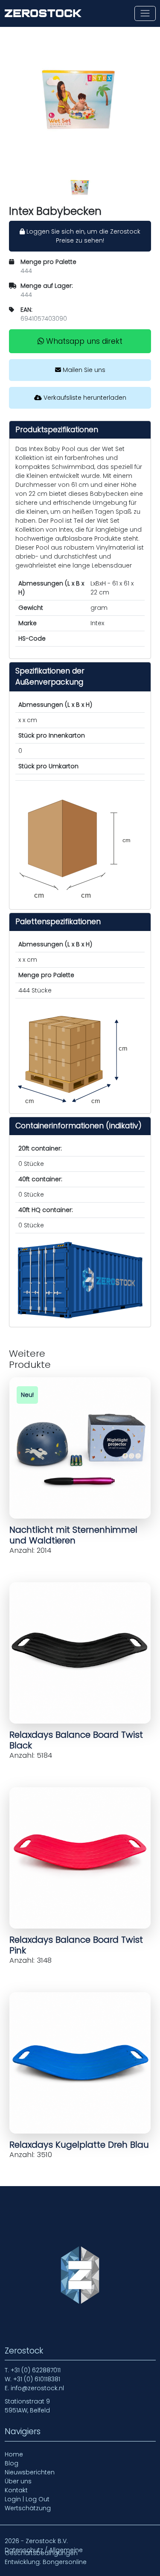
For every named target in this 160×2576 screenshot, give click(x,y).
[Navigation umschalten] (145, 13)
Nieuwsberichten (30, 2472)
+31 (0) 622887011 (36, 2370)
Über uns (18, 2481)
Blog (12, 2463)
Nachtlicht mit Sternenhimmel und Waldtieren (73, 1535)
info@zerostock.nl (37, 2388)
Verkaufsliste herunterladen (84, 398)
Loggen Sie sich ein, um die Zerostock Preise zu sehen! (83, 236)
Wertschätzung (28, 2508)
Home (14, 2454)
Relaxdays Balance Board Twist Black (76, 1740)
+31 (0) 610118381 (37, 2379)
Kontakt (16, 2490)
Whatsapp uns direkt (83, 341)
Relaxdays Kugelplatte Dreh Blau (79, 2145)
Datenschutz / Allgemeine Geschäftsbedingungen (44, 2551)
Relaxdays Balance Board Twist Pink (76, 1945)
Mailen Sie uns (83, 370)
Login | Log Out (27, 2499)
